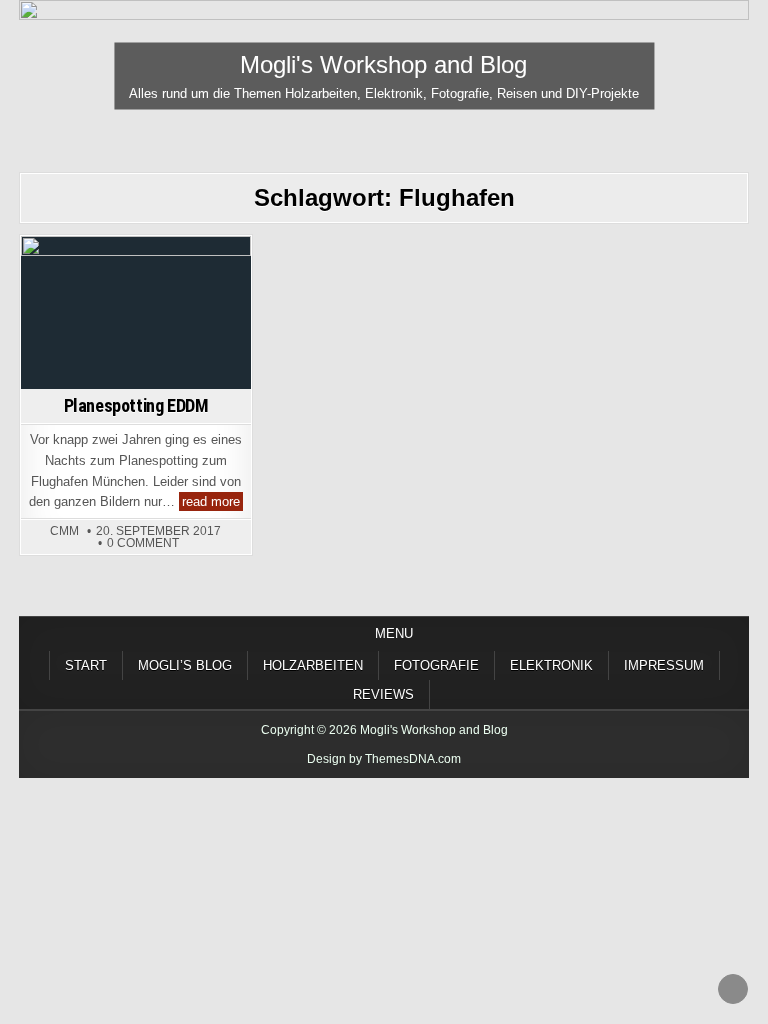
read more (212, 502)
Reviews (383, 694)
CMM (64, 531)
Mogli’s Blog (185, 665)
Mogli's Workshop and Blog (383, 64)
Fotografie (135, 272)
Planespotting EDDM (136, 405)
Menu (394, 633)
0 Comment (143, 543)
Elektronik (551, 665)
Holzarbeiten (313, 665)
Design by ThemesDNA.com (384, 759)
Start (86, 665)
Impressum (664, 665)
